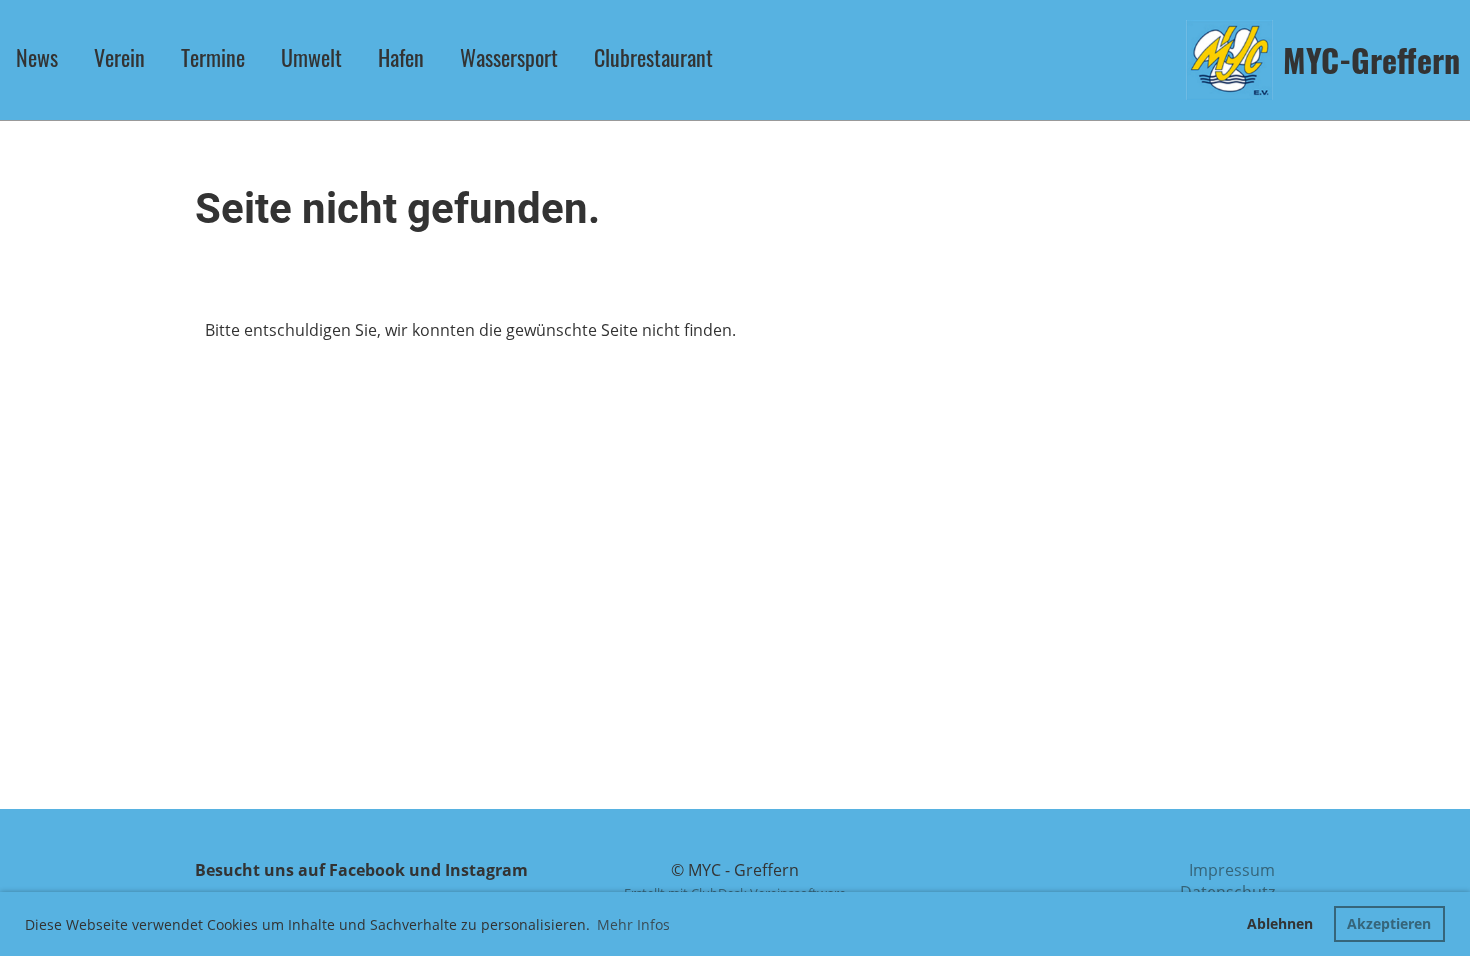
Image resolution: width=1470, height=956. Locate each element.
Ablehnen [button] (1280, 923)
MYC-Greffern (1371, 60)
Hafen (401, 57)
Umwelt (311, 57)
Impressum (1232, 870)
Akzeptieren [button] (1389, 923)
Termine (213, 57)
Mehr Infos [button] (633, 924)
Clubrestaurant (653, 57)
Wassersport (509, 57)
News (37, 57)
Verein (119, 57)
